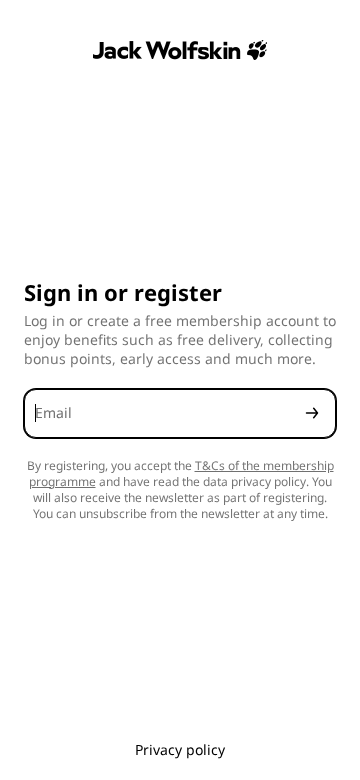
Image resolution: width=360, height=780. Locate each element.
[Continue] (312, 413)
